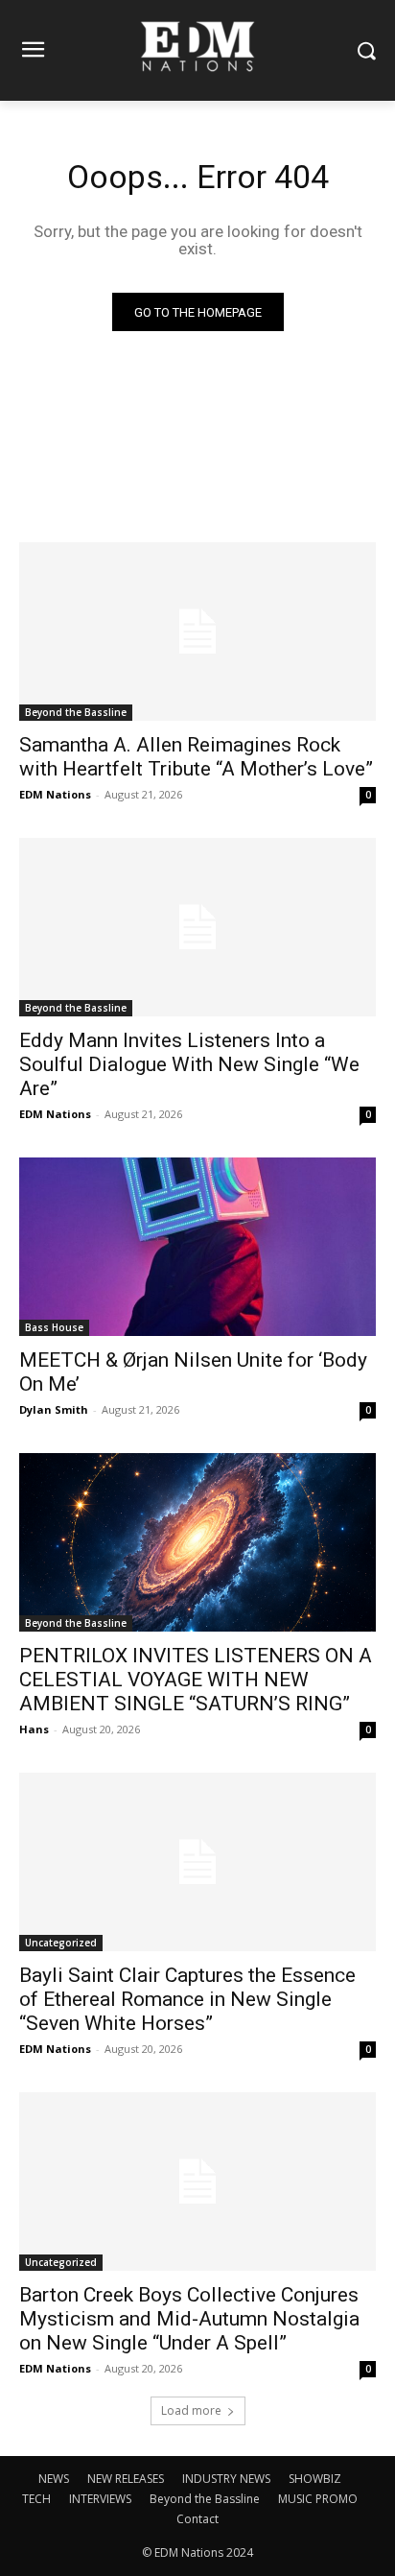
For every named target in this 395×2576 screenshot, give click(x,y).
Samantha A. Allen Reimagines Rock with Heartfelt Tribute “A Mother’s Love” (196, 757)
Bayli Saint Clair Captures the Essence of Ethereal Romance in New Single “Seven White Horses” (187, 1999)
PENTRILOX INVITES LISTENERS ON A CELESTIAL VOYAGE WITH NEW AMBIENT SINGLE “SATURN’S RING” (196, 1680)
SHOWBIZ (315, 2479)
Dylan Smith (54, 1409)
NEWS (54, 2479)
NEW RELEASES (126, 2479)
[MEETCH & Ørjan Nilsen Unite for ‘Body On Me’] (197, 1247)
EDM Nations (55, 794)
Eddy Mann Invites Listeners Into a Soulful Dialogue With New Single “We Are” (189, 1064)
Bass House (54, 1327)
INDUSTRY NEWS (226, 2479)
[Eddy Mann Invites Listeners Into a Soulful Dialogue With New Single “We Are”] (197, 927)
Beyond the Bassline (76, 712)
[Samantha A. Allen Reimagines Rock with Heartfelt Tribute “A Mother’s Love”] (197, 632)
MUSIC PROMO (318, 2499)
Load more (191, 2410)
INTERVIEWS (100, 2499)
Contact (197, 2519)
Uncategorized (61, 1943)
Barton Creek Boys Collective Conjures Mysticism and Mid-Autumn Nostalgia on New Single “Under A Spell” (189, 2319)
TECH (36, 2499)
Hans (34, 1729)
